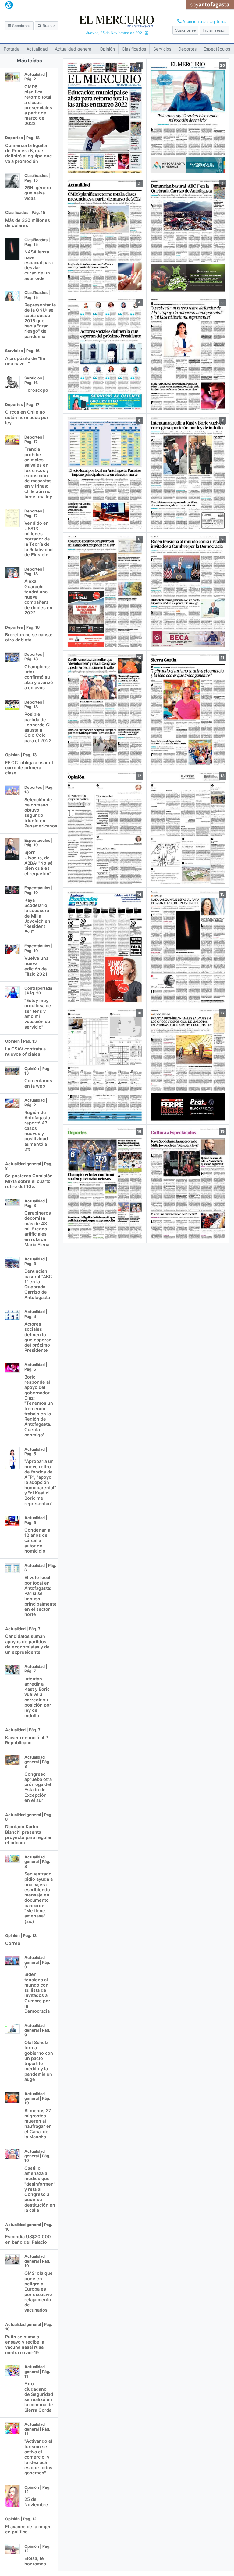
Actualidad (37, 49)
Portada (12, 49)
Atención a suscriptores (204, 21)
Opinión (107, 49)
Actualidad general (74, 49)
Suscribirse (185, 30)
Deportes (187, 49)
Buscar (48, 26)
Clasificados (134, 49)
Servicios (162, 49)
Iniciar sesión (214, 30)
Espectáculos (217, 49)
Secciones (21, 26)
